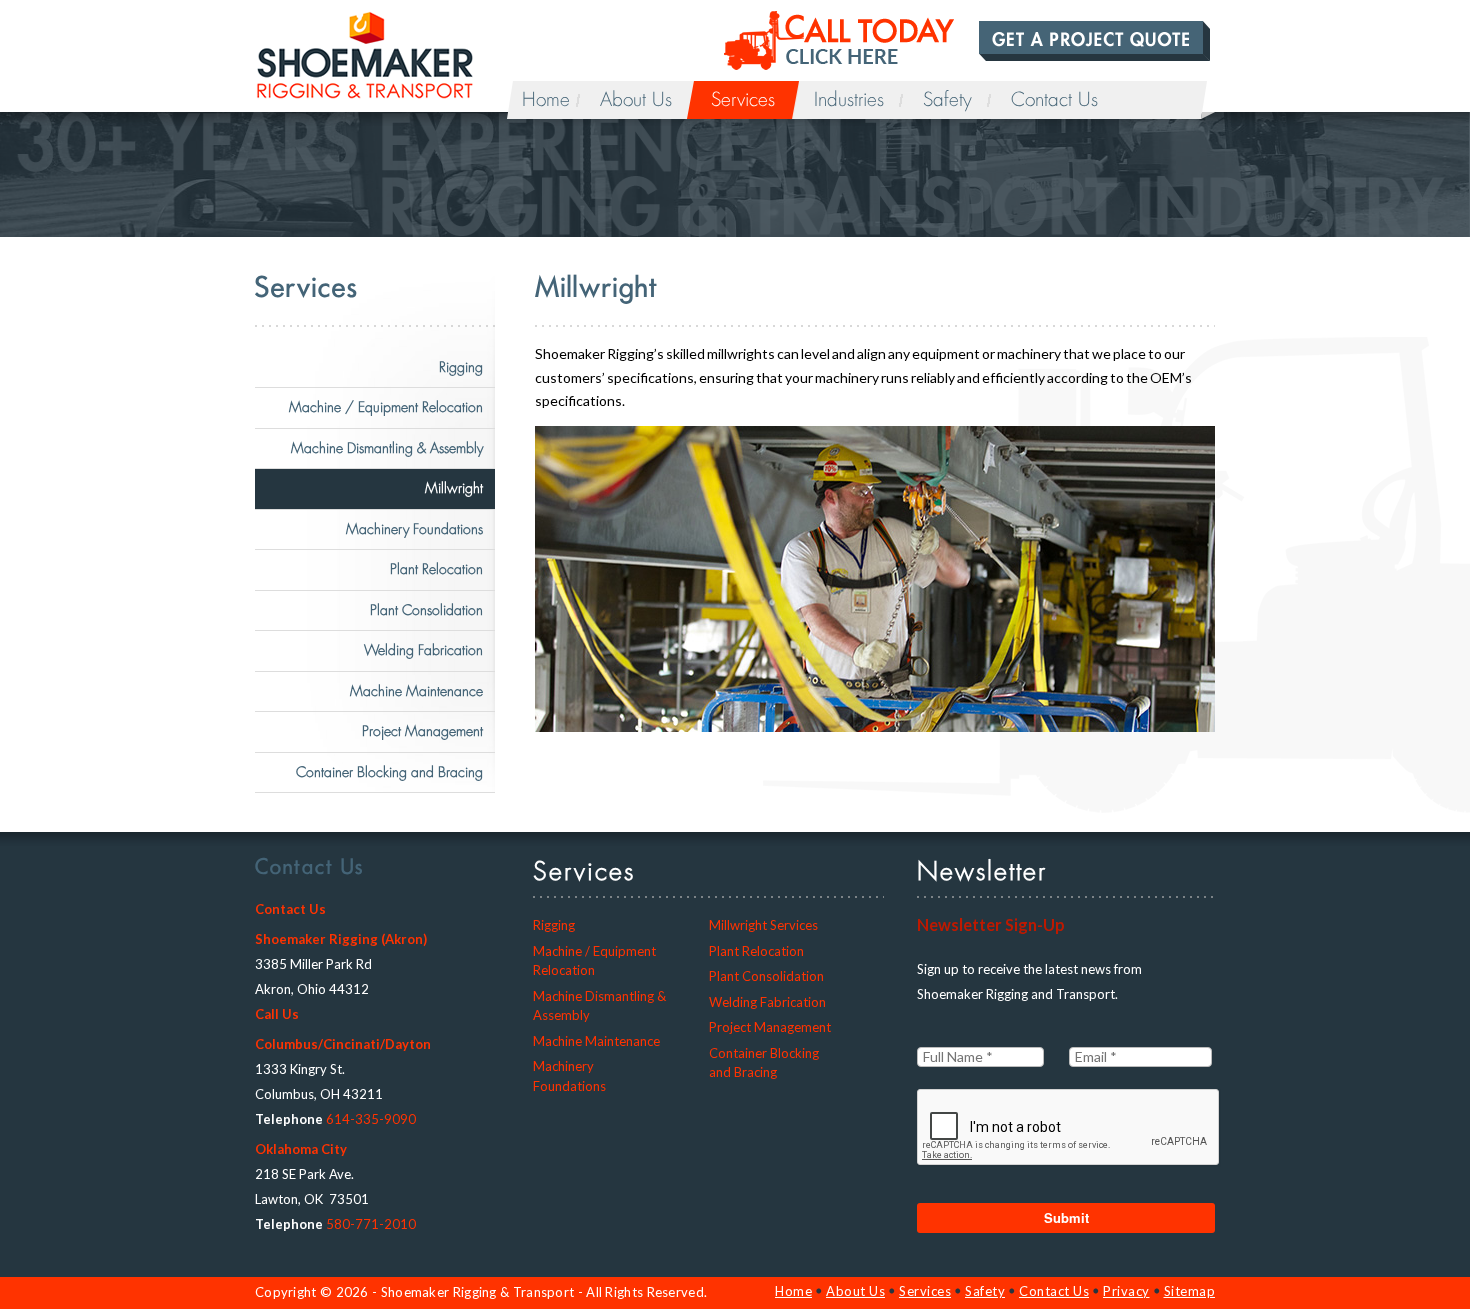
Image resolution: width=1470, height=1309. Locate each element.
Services (743, 100)
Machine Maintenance (416, 691)
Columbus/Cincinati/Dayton (343, 1044)
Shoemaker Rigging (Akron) (341, 939)
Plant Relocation (436, 569)
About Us (636, 100)
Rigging (461, 367)
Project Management (422, 731)
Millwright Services (763, 925)
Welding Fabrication (423, 650)
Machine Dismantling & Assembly (387, 448)
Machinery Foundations (414, 529)
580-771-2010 (371, 1224)
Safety (947, 100)
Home (546, 100)
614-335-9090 (371, 1119)
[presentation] (1069, 1128)
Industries (849, 100)
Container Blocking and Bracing (389, 772)
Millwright (454, 488)
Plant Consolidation (426, 610)
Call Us (277, 1014)
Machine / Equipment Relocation (386, 407)
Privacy (1126, 1291)
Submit (1066, 1217)
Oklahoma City (301, 1149)
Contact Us (1054, 100)
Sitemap (1190, 1291)
